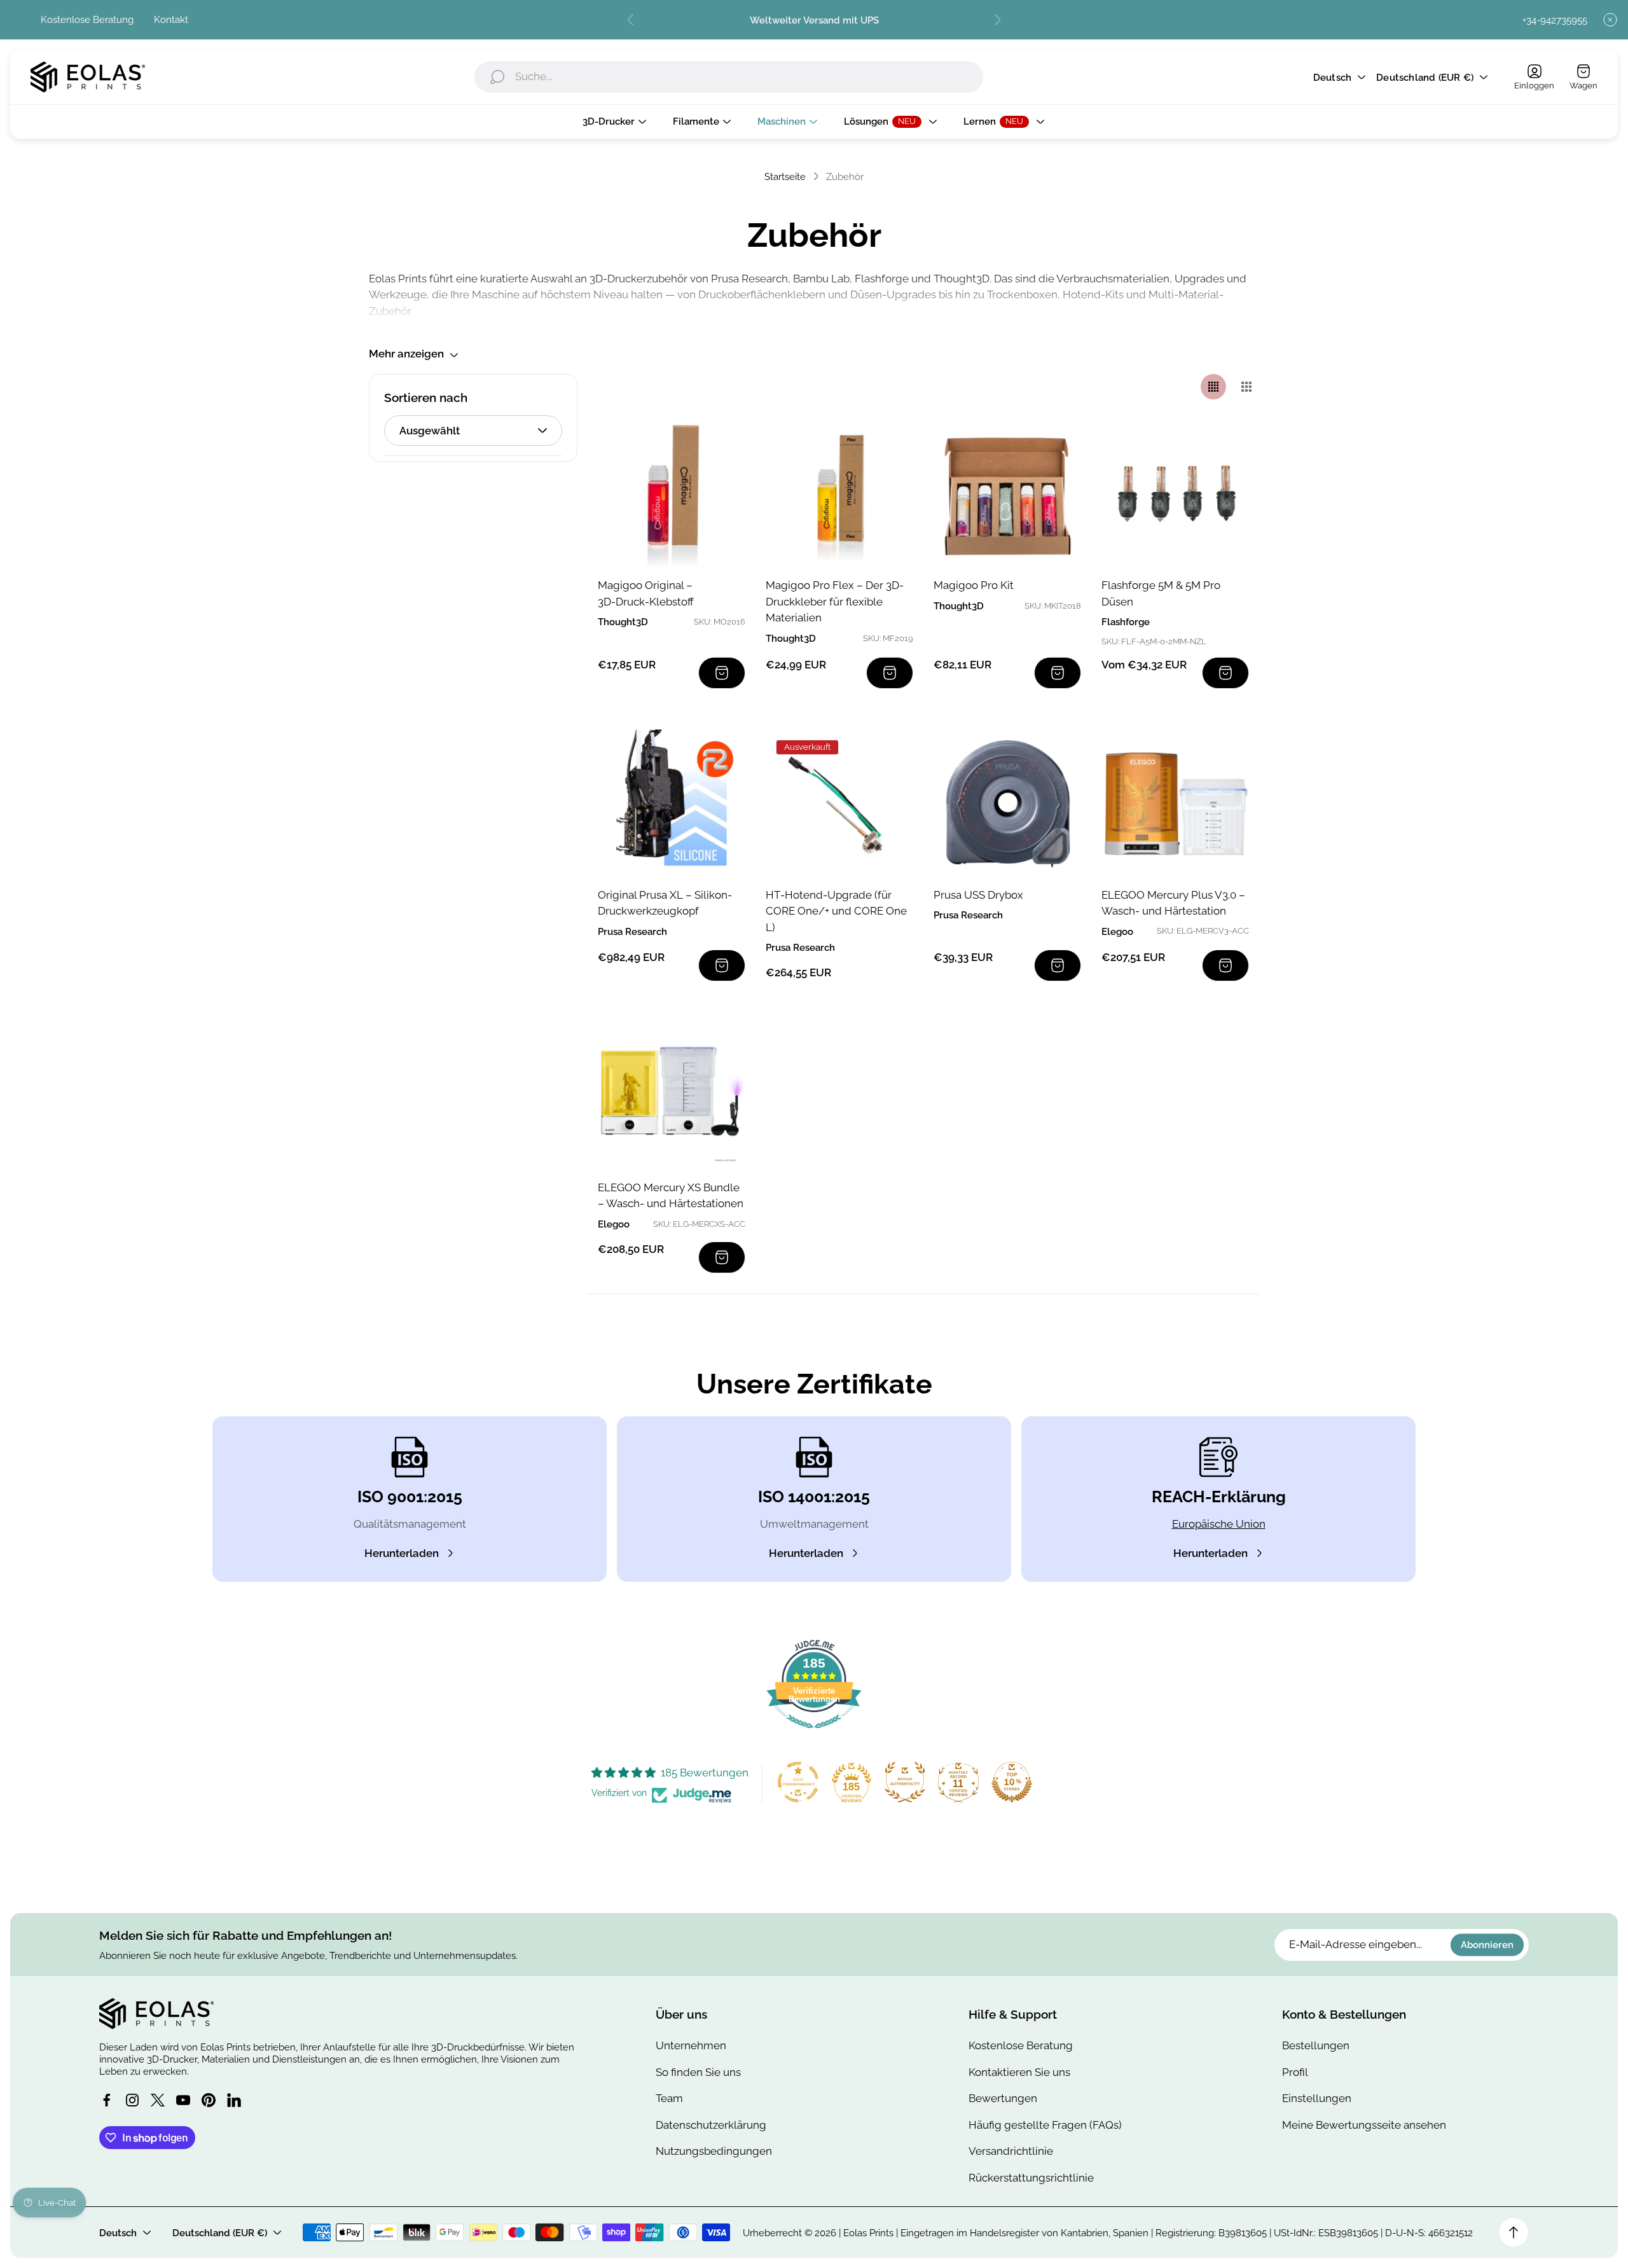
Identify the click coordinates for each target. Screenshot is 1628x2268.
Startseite (785, 176)
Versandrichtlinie (1011, 2151)
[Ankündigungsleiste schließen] (1610, 20)
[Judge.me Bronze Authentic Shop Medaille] (905, 1782)
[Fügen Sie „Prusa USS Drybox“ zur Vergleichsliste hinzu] (1056, 755)
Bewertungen (1003, 2098)
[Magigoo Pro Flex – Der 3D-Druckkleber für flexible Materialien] (839, 494)
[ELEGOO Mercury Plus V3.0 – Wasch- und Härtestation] (1175, 803)
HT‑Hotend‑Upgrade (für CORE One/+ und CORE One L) (836, 911)
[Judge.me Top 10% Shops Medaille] (1012, 1782)
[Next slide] (997, 20)
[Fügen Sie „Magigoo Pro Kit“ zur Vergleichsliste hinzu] (1056, 445)
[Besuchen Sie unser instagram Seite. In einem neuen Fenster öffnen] (132, 2100)
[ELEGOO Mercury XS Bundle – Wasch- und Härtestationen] (672, 1096)
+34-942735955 (1555, 20)
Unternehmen (691, 2045)
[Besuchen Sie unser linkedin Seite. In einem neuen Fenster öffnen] (234, 2100)
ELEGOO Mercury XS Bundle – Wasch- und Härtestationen (671, 1196)
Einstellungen (1317, 2098)
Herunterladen (402, 1553)
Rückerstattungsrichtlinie (1031, 2178)
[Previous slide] (631, 20)
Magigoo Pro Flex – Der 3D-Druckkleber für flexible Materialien (835, 601)
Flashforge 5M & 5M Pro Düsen (1161, 593)
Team (669, 2098)
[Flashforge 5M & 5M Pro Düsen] (1175, 494)
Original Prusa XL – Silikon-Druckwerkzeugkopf (665, 903)
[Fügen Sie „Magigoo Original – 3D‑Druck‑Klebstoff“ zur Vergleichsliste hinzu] (720, 445)
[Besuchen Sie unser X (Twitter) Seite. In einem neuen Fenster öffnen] (158, 2100)
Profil (1295, 2072)
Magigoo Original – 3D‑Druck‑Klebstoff (646, 593)
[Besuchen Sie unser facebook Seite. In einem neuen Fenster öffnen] (107, 2100)
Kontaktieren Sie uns (1019, 2072)
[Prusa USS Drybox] (1007, 803)
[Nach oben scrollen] (1514, 2232)
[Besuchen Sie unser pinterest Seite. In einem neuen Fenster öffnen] (209, 2100)
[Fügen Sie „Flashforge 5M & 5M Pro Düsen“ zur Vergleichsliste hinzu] (1224, 445)
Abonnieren (1487, 1945)
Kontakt (171, 19)
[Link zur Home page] (156, 2014)
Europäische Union (1219, 1524)
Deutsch (1332, 77)
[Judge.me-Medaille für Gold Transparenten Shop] (798, 1782)
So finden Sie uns (698, 2072)
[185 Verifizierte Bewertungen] (814, 1734)
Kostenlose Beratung (87, 19)
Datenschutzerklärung (711, 2125)
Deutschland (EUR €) (1425, 77)
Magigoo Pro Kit (974, 585)
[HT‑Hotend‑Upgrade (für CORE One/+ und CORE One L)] (839, 803)
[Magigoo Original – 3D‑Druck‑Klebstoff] (672, 494)
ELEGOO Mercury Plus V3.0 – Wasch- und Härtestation (1173, 903)
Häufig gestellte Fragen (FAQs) (1045, 2125)
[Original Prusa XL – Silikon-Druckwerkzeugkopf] (672, 803)
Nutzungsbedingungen (714, 2151)
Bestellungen (1316, 2045)
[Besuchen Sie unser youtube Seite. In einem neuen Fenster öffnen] (183, 2100)
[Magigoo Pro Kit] (1007, 494)
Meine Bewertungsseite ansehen (1364, 2125)
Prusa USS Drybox (978, 895)
